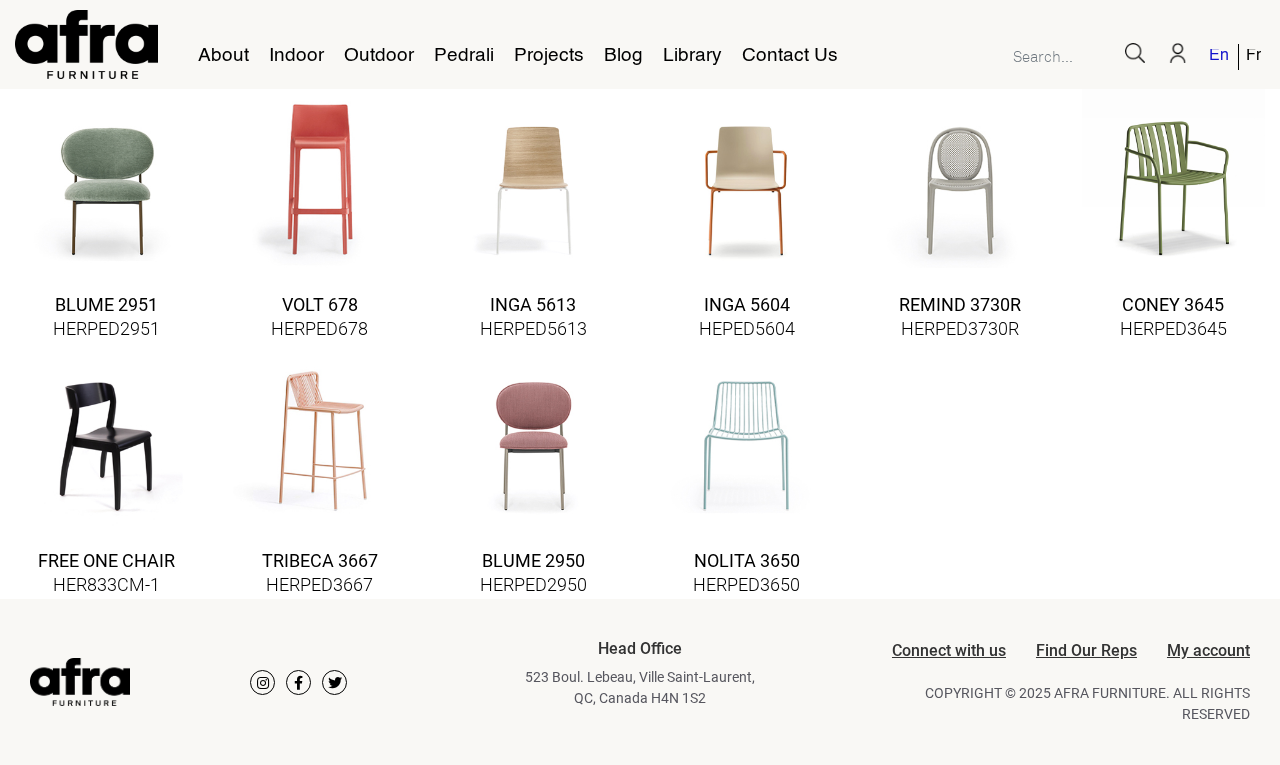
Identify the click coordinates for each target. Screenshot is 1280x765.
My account (1208, 650)
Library (692, 56)
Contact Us (790, 56)
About (223, 56)
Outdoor (379, 56)
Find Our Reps (1086, 650)
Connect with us (949, 650)
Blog (623, 56)
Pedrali (464, 56)
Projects (549, 56)
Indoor (296, 56)
